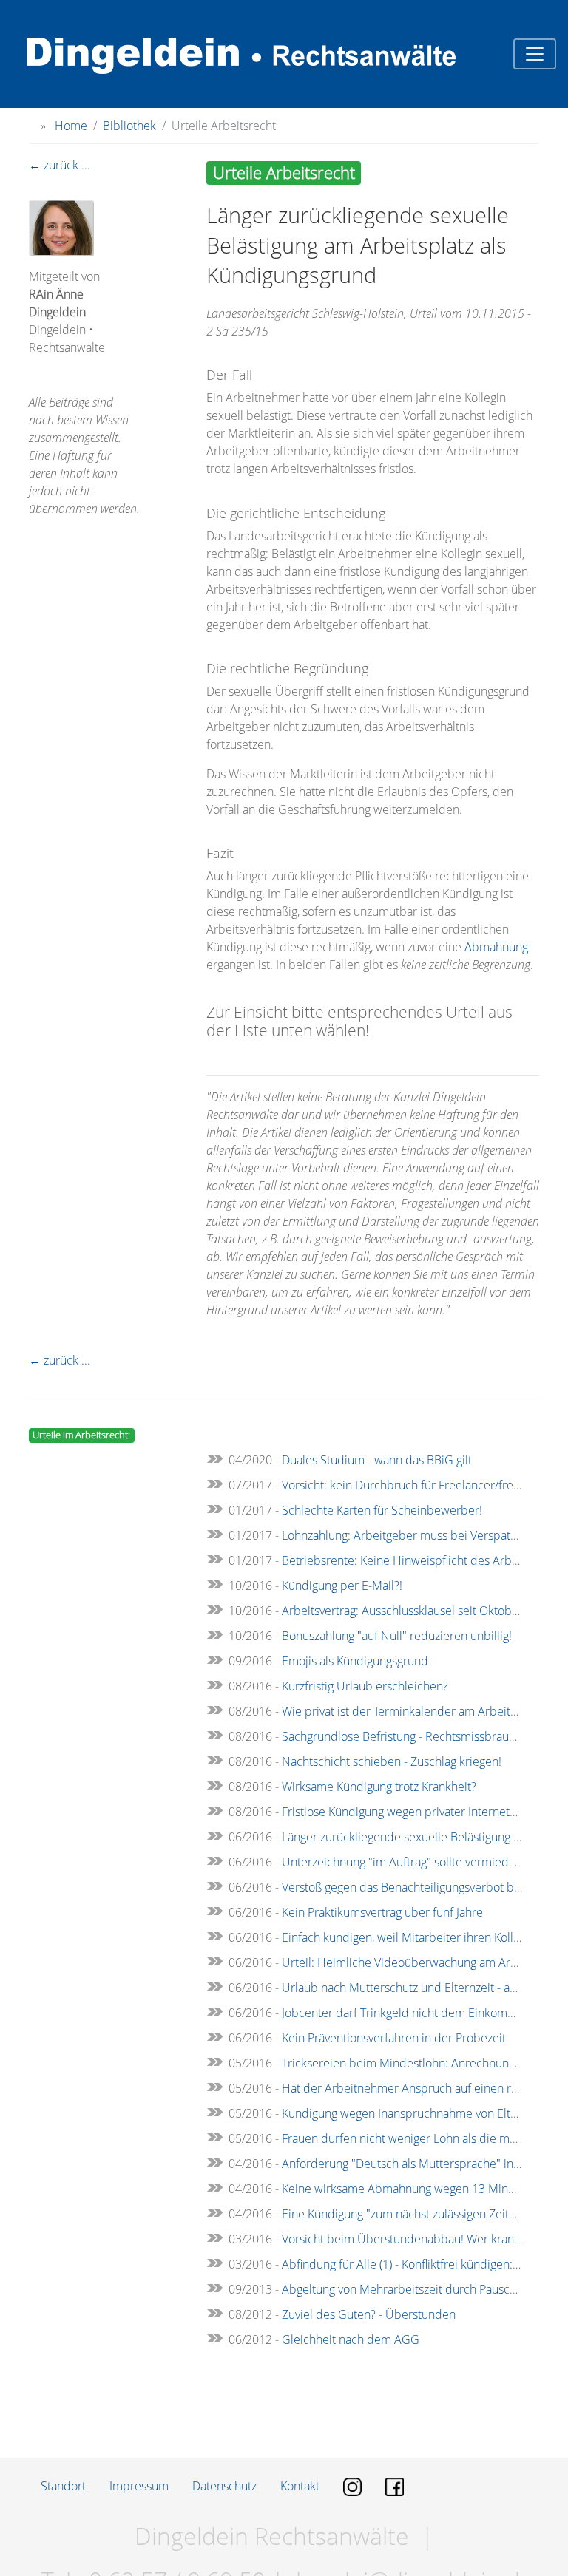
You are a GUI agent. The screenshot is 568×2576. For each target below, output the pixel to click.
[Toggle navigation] (535, 54)
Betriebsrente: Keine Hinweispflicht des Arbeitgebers (422, 1560)
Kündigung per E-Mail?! (342, 1586)
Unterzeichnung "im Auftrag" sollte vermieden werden (424, 1862)
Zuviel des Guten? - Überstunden (369, 2314)
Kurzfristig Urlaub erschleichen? (365, 1686)
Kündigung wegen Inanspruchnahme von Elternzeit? (417, 2113)
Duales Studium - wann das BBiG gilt (377, 1460)
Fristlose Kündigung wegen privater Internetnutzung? (419, 1812)
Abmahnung (496, 947)
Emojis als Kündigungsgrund (355, 1661)
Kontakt (300, 2486)
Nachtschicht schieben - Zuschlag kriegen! (392, 1761)
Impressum (139, 2486)
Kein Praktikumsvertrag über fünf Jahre (382, 1912)
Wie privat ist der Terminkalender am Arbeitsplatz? (414, 1711)
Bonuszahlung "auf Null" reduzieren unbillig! (397, 1636)
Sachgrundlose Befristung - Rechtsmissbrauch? (404, 1736)
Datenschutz (224, 2486)
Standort (63, 2486)
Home (71, 126)
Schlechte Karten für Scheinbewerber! (382, 1510)
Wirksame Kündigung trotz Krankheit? (379, 1787)
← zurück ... (60, 165)
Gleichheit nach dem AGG (351, 2339)
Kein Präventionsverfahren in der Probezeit (394, 2038)
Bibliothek (129, 126)
